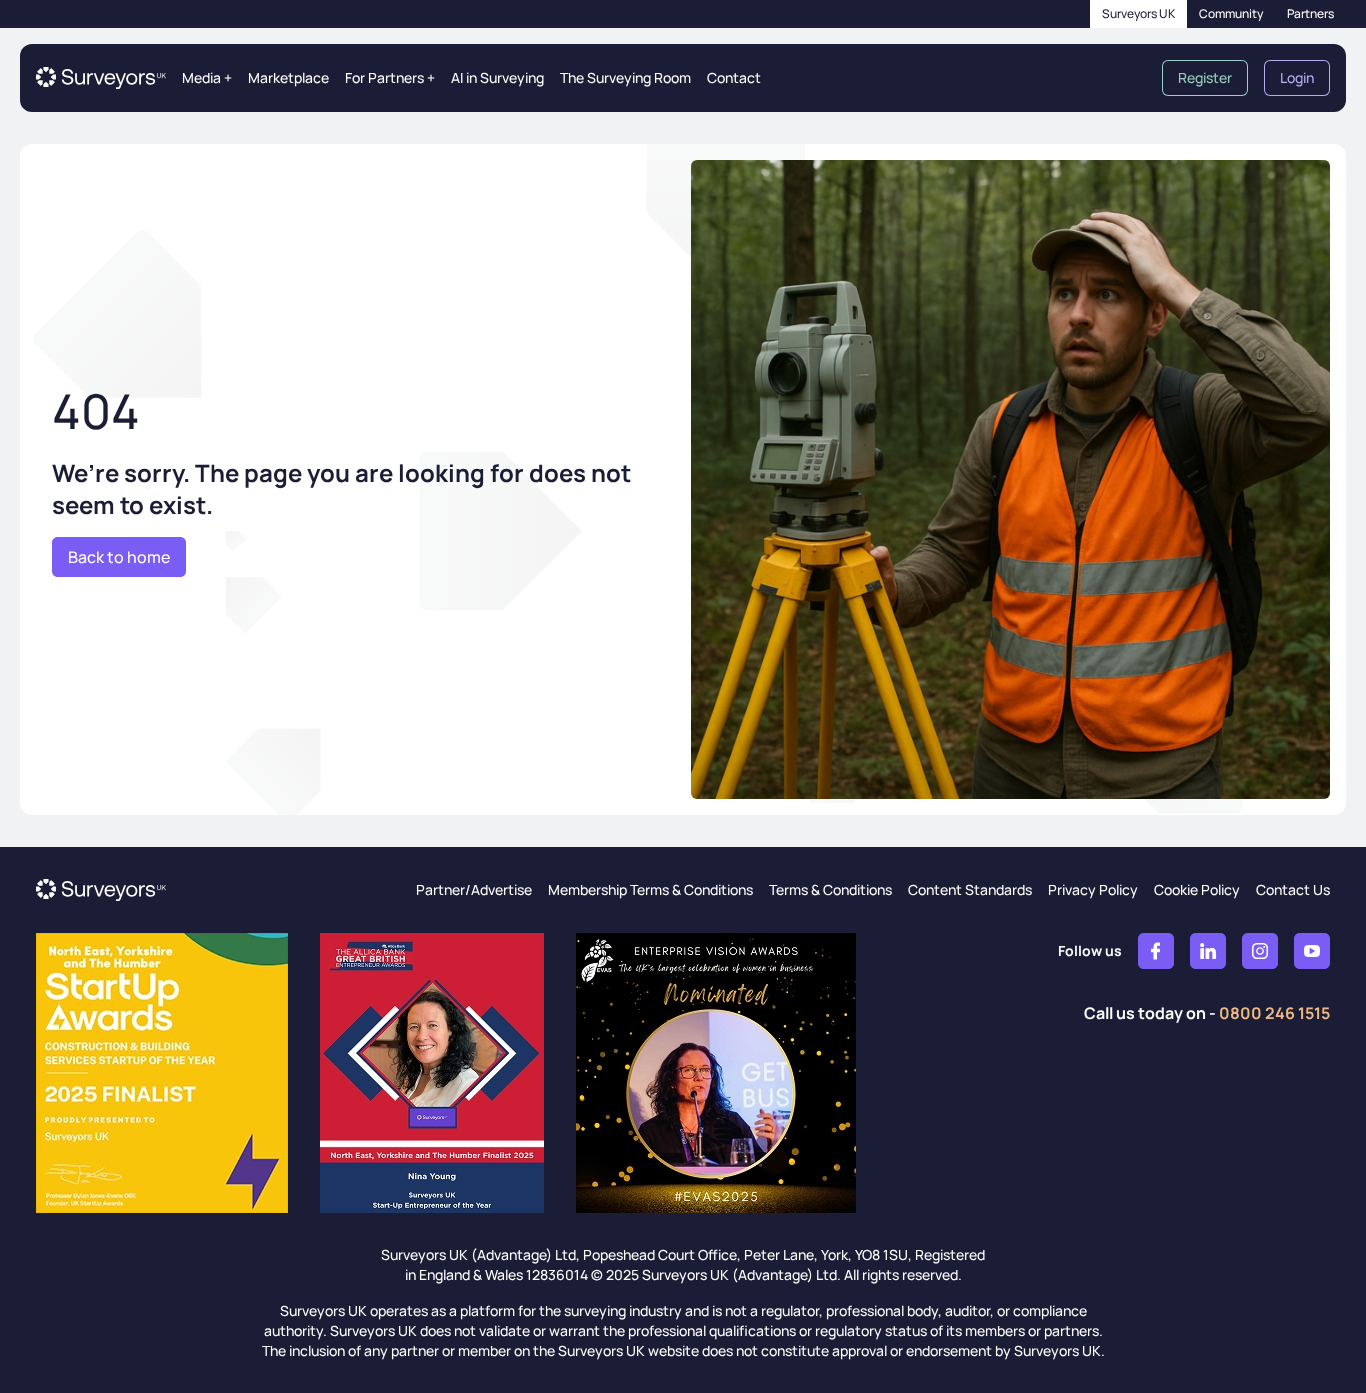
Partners (1310, 13)
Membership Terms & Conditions (650, 889)
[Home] (101, 78)
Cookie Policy (1197, 889)
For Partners (390, 77)
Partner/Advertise (474, 889)
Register (1205, 77)
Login (1297, 77)
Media (207, 77)
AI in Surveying (497, 77)
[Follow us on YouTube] (1312, 951)
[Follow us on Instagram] (1260, 951)
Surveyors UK (1138, 13)
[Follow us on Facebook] (1156, 951)
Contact (734, 77)
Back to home (119, 557)
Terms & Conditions (830, 889)
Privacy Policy (1093, 889)
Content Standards (970, 889)
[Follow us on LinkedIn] (1208, 951)
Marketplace (288, 77)
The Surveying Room (625, 77)
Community (1231, 13)
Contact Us (1293, 889)
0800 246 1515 (1274, 1013)
